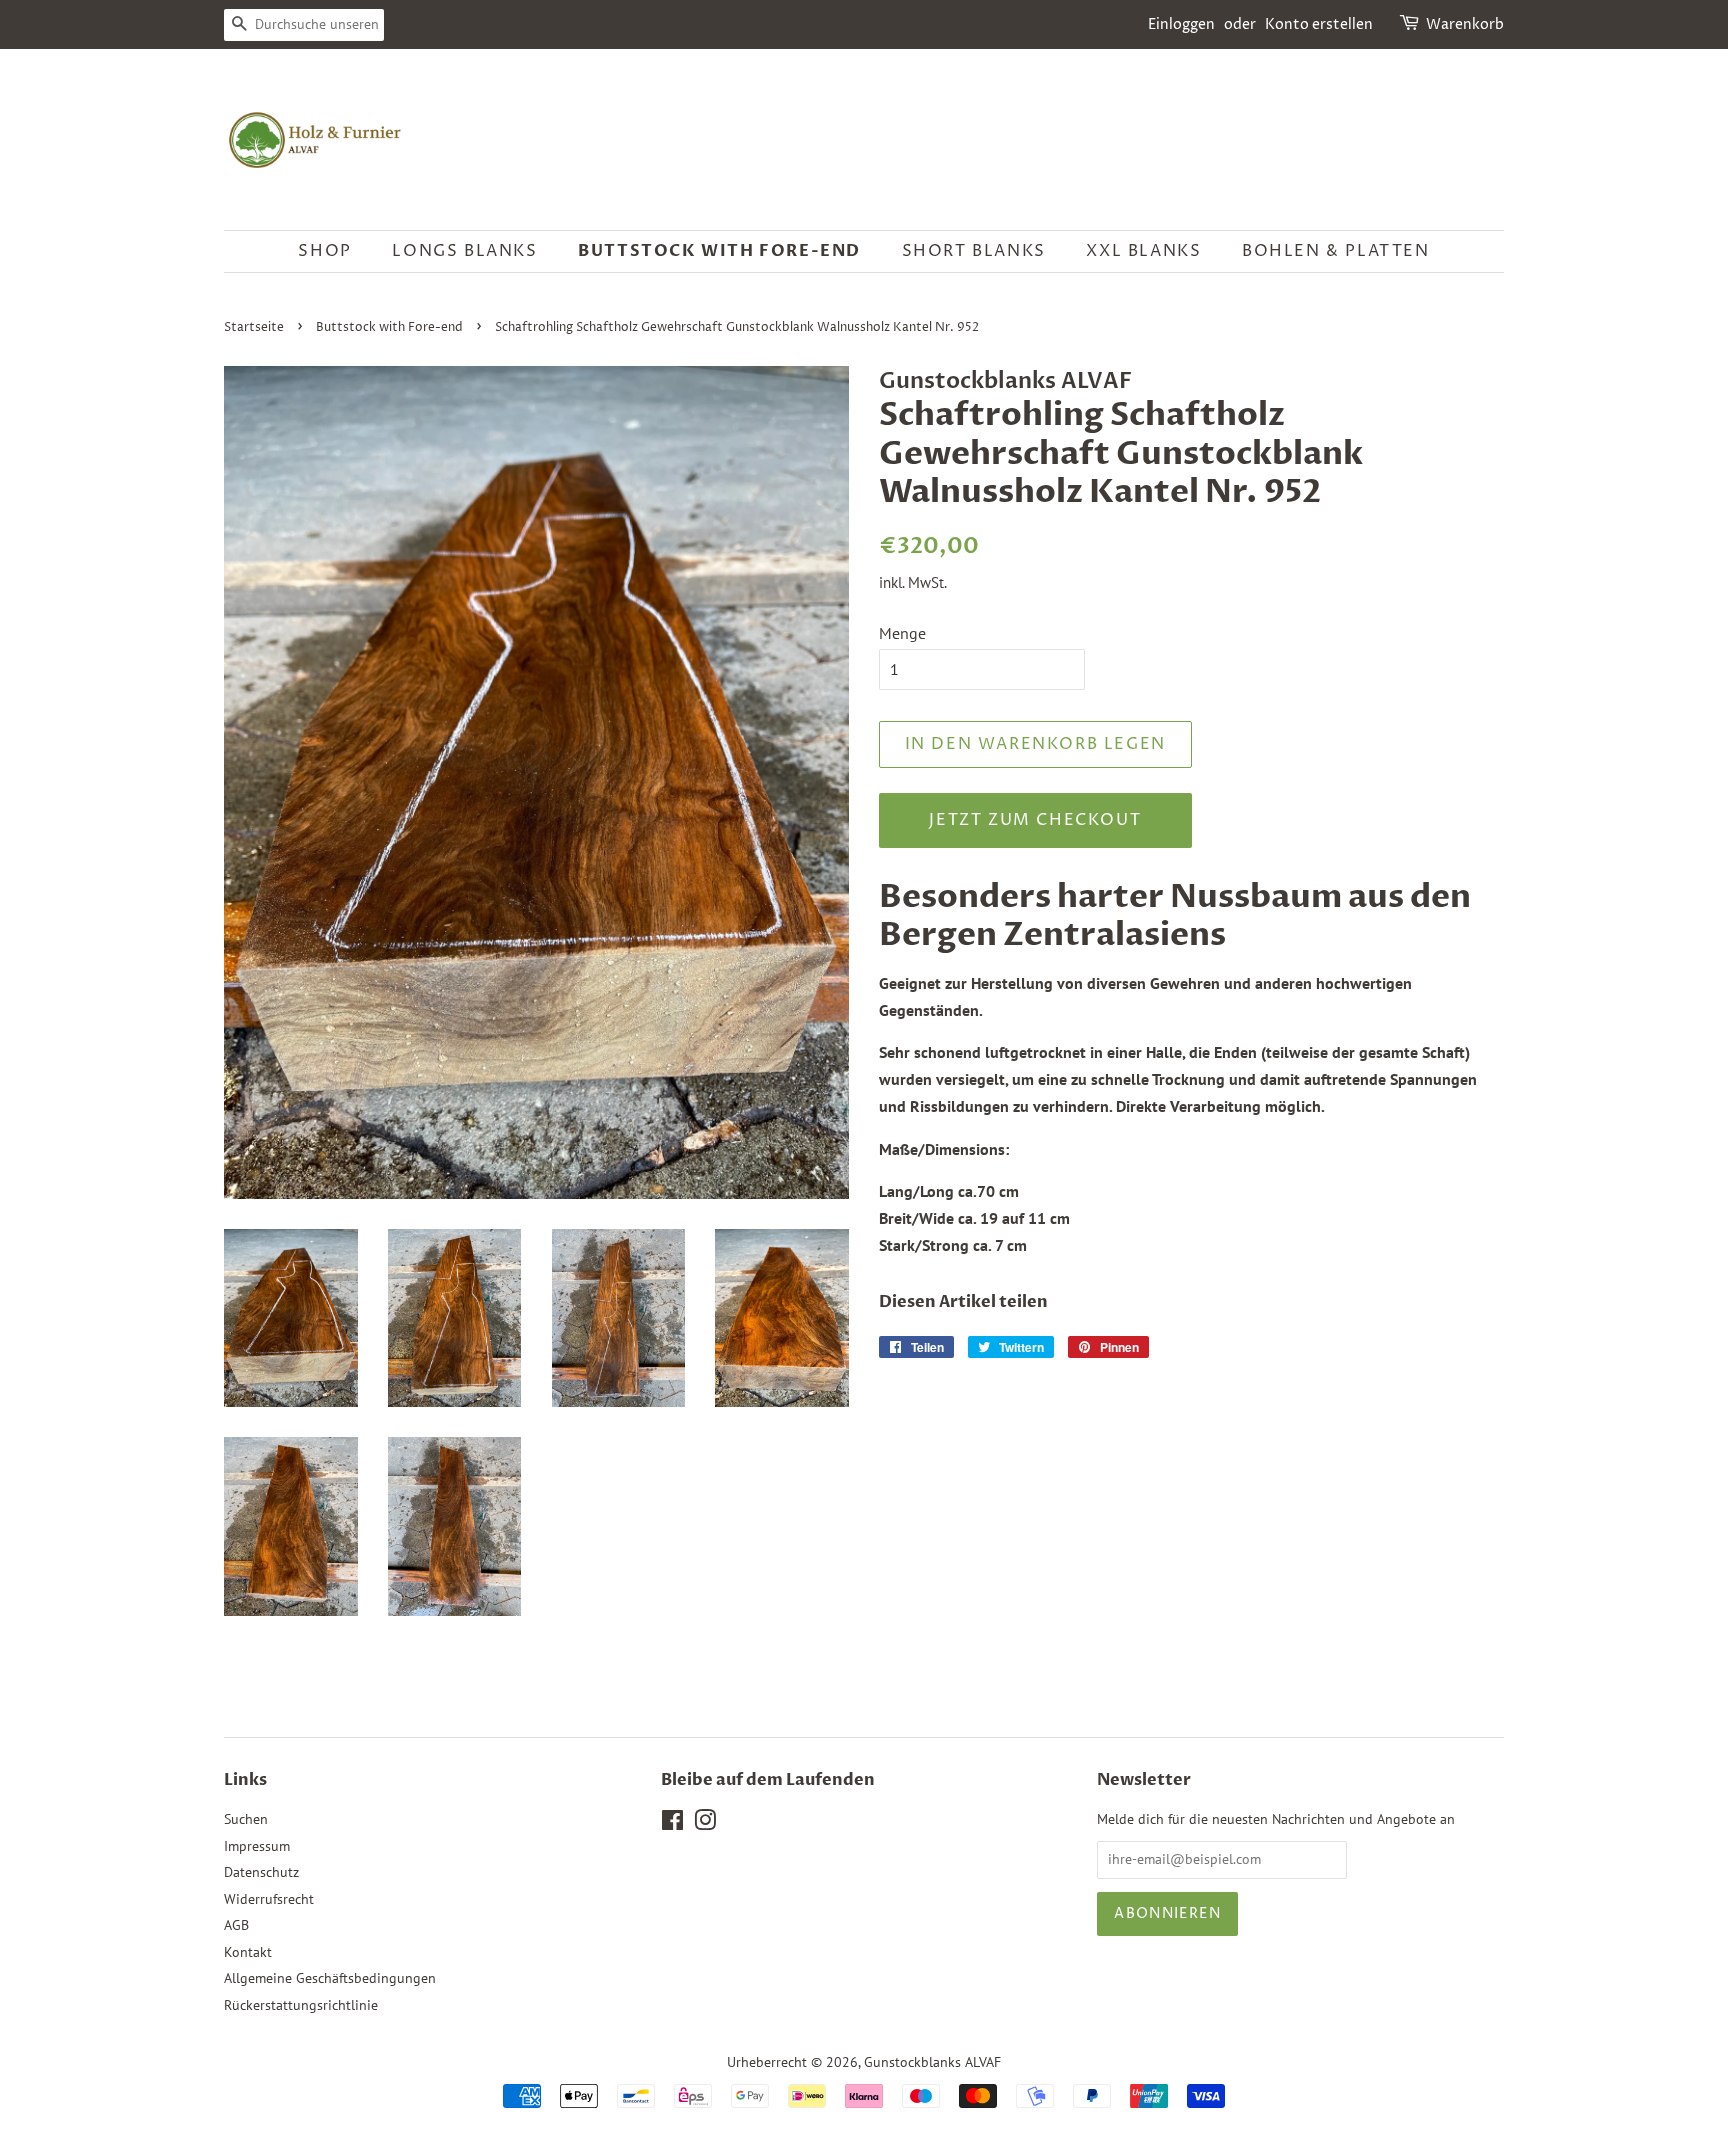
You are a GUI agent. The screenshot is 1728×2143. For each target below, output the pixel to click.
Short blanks (974, 251)
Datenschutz (261, 1872)
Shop (324, 251)
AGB (236, 1925)
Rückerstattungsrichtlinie (301, 2005)
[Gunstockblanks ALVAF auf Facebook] (672, 1824)
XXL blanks (1143, 251)
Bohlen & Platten (1336, 251)
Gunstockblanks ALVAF (932, 2062)
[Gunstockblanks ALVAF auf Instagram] (705, 1824)
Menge (902, 633)
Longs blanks (464, 251)
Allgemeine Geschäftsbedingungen (330, 1978)
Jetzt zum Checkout (1035, 820)
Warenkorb (1465, 24)
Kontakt (248, 1952)
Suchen (246, 1819)
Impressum (257, 1846)
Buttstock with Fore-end (719, 251)
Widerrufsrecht (269, 1899)
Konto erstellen (1319, 24)
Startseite (254, 327)
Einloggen (1181, 24)
